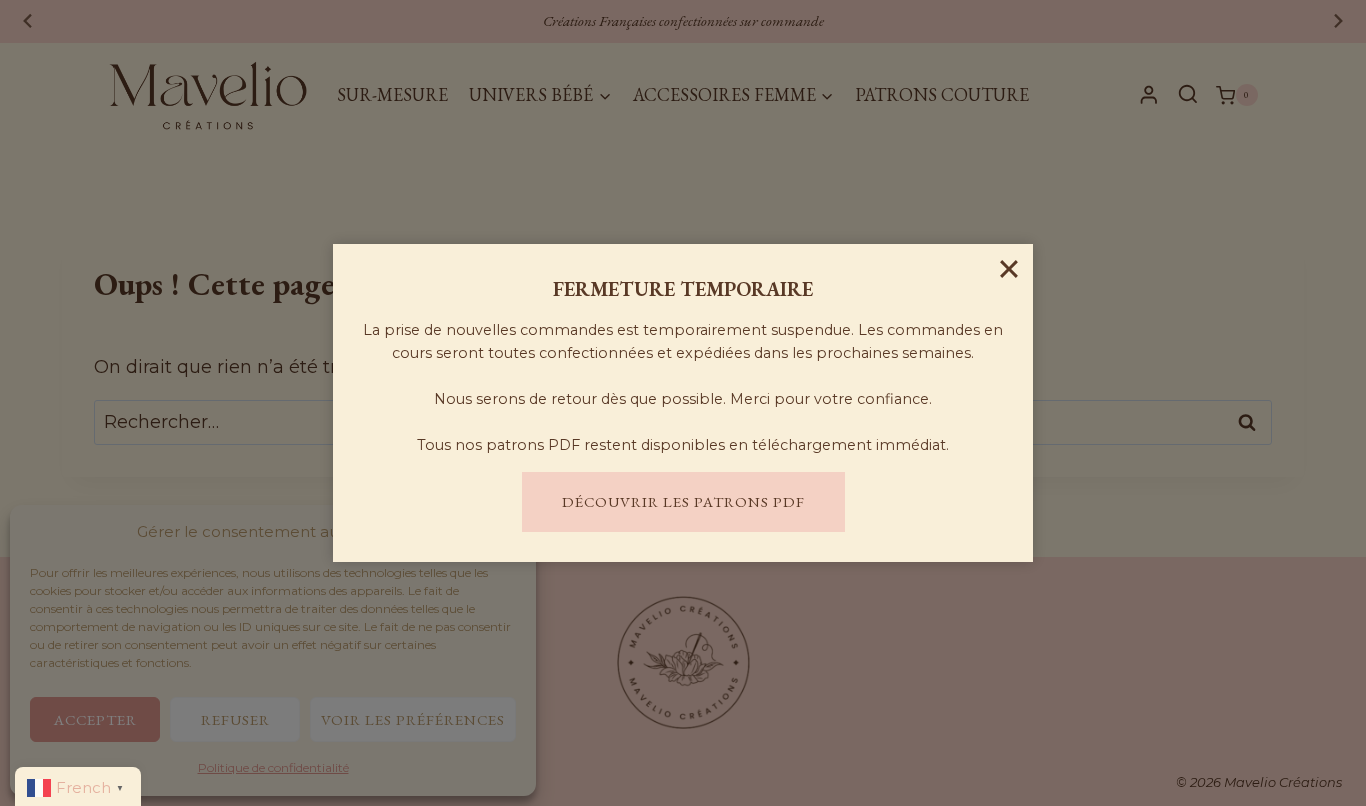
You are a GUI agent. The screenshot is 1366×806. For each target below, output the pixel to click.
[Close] (1009, 268)
